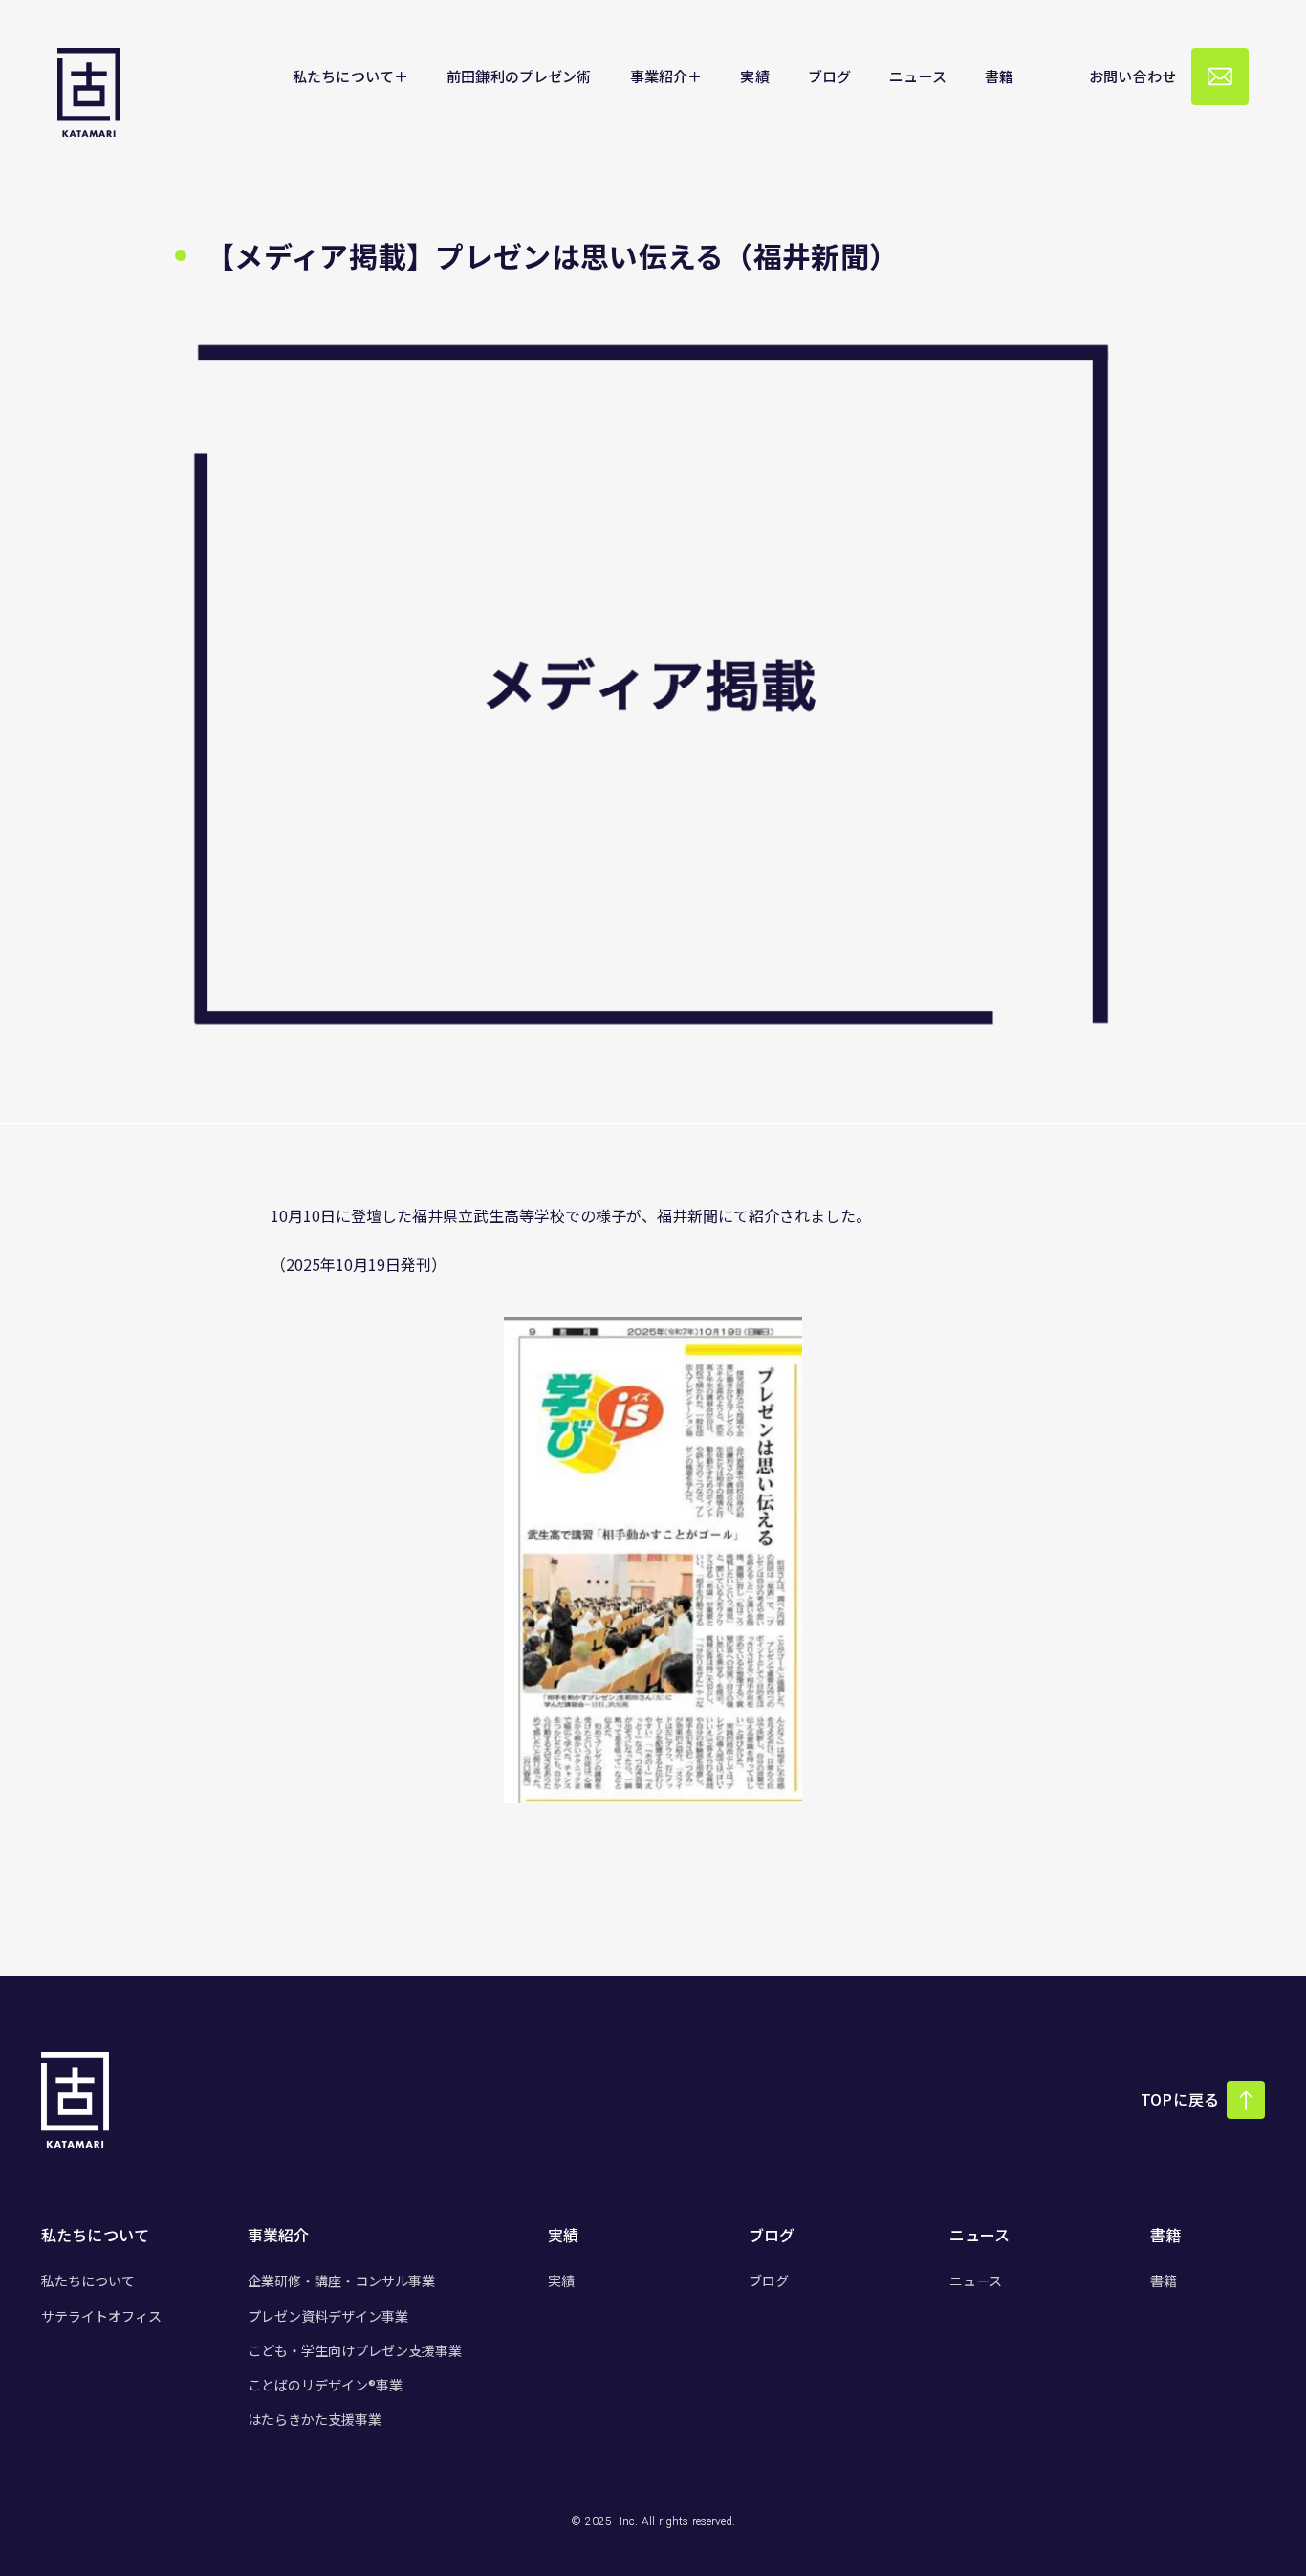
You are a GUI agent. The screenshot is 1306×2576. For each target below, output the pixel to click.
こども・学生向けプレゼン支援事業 (355, 2350)
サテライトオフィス (101, 2316)
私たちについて (88, 2281)
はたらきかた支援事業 (315, 2419)
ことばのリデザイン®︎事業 (325, 2385)
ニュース (976, 2281)
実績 (561, 2281)
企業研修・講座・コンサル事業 (341, 2281)
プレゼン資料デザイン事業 (328, 2316)
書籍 (1164, 2281)
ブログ (769, 2281)
